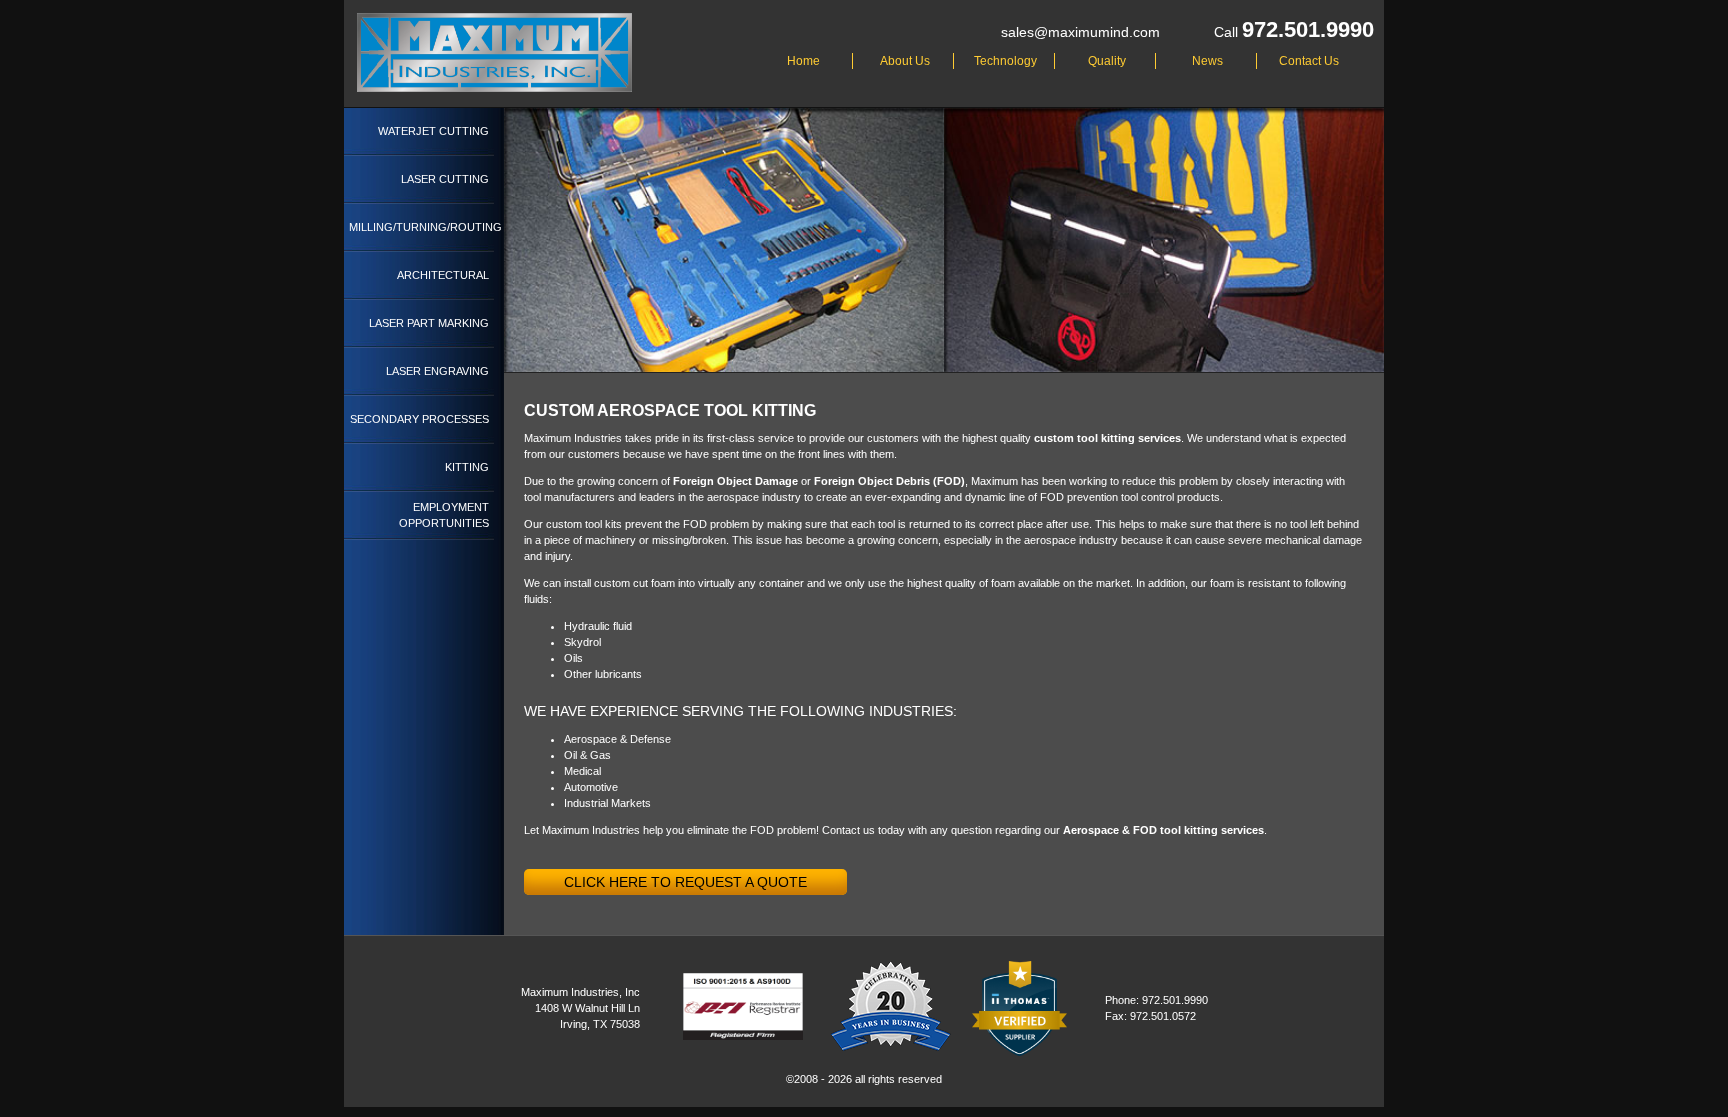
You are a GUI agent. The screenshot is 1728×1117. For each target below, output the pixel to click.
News (1207, 61)
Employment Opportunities (444, 515)
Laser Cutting (445, 179)
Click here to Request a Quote (685, 882)
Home (803, 61)
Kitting (467, 467)
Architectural (443, 275)
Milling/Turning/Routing (421, 227)
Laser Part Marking (429, 323)
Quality (1107, 61)
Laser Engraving (437, 371)
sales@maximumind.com (1080, 32)
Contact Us (1309, 61)
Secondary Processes (419, 419)
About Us (905, 61)
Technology (1005, 61)
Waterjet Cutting (433, 131)
